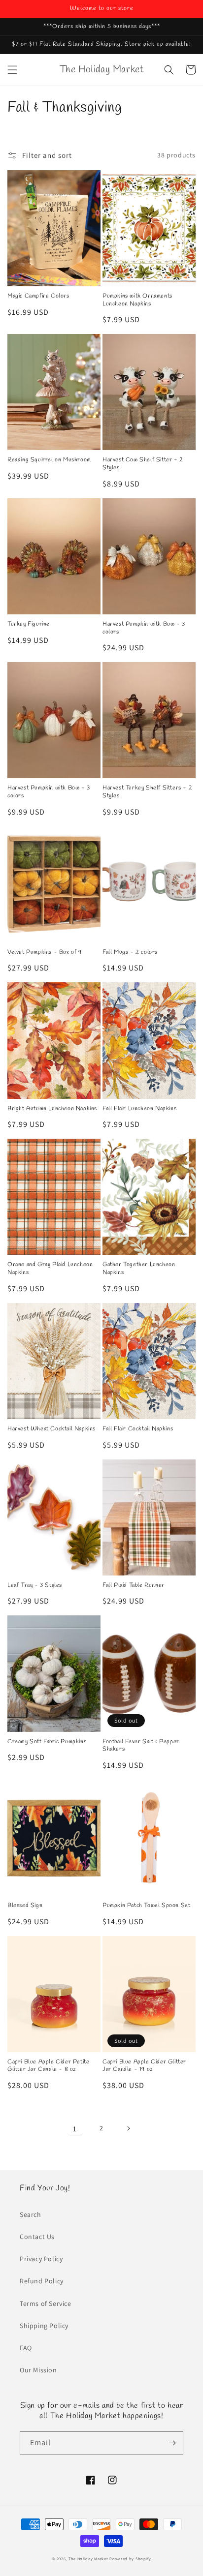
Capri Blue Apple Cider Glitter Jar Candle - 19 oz (144, 2066)
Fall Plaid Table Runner (134, 1586)
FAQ (26, 2348)
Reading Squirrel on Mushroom (49, 460)
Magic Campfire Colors (38, 296)
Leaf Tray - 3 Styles (35, 1586)
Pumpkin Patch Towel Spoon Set (146, 1906)
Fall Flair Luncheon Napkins (139, 1109)
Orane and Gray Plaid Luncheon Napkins (50, 1269)
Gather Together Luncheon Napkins (139, 1269)
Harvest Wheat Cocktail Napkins (51, 1429)
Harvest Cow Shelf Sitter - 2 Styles (143, 464)
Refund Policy (42, 2281)
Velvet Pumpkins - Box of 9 (45, 953)
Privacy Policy (41, 2259)
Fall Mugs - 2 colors (130, 953)
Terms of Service (46, 2303)
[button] (12, 70)
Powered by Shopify (130, 2559)
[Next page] (128, 2128)
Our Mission (38, 2370)
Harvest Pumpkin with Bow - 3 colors (144, 628)
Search (31, 2214)
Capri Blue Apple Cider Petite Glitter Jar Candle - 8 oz (48, 2066)
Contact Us (37, 2237)
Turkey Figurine (29, 624)
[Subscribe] (172, 2443)
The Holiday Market (88, 2559)
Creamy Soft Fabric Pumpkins (47, 1742)
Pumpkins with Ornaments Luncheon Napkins (137, 300)
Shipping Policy (44, 2326)
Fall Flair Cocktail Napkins (138, 1429)
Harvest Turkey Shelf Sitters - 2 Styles (147, 792)
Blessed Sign (25, 1906)
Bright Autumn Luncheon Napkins (52, 1109)
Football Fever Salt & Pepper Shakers (141, 1746)
